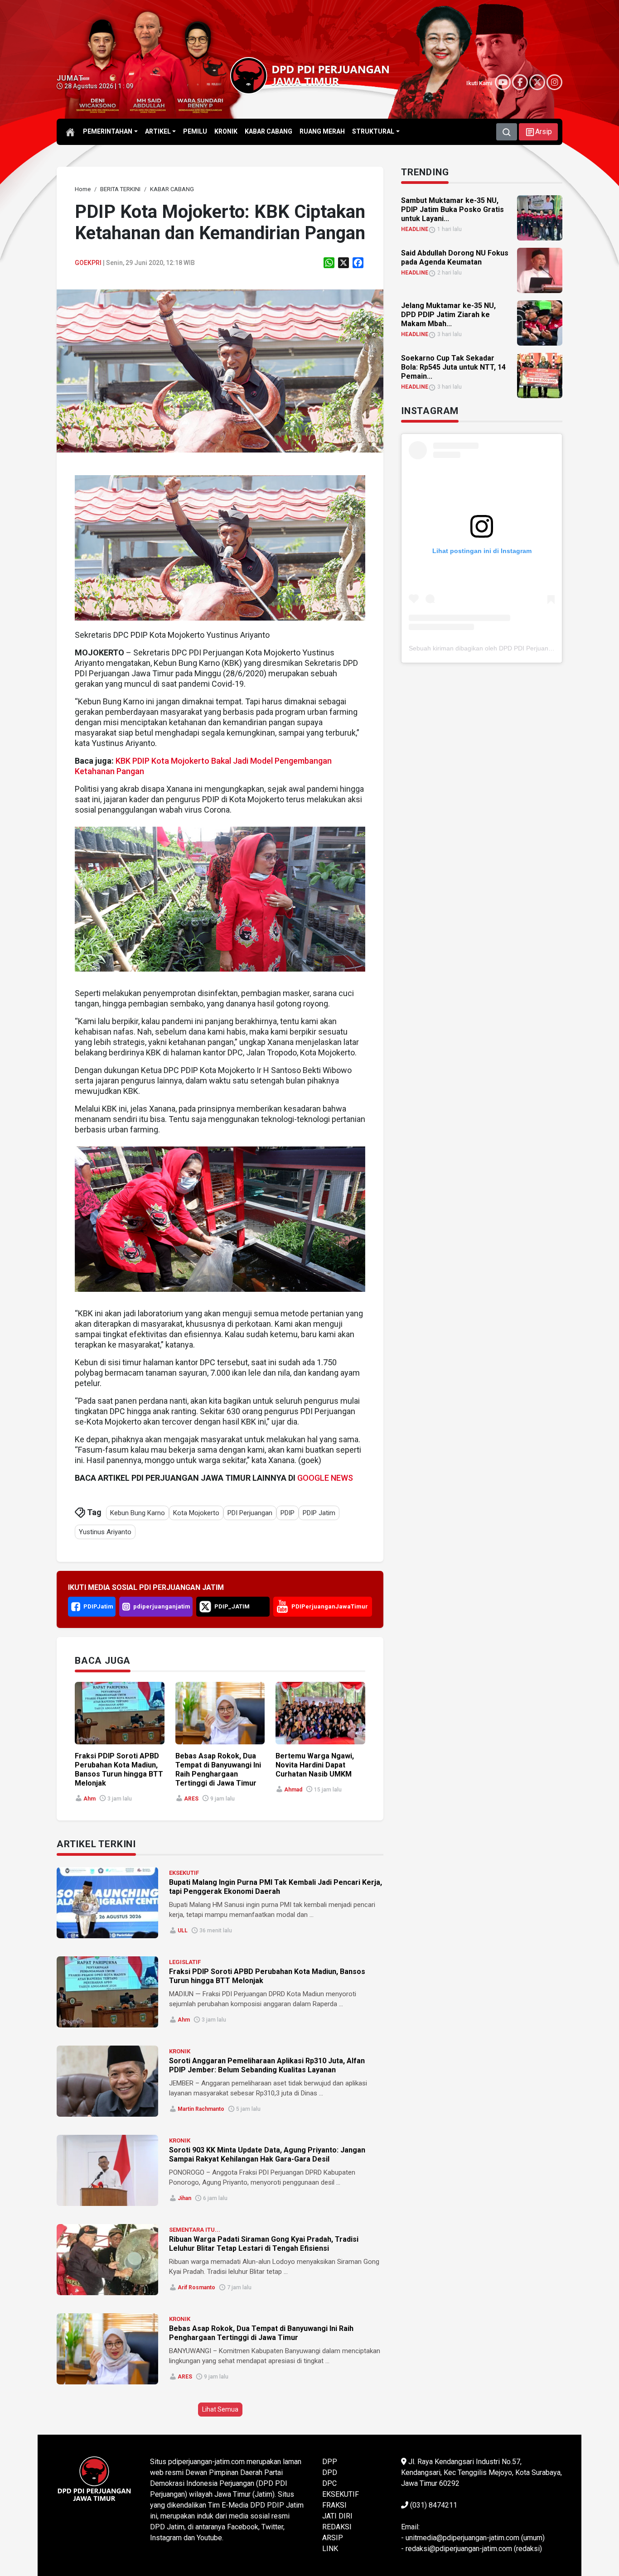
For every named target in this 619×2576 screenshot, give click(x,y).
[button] (538, 132)
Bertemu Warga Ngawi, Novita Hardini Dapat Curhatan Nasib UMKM (315, 1765)
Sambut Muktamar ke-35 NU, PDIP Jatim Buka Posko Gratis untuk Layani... (452, 209)
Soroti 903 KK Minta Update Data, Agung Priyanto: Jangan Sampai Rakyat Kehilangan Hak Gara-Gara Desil (267, 2155)
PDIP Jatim (319, 1513)
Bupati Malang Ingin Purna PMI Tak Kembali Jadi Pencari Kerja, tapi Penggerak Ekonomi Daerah (276, 1887)
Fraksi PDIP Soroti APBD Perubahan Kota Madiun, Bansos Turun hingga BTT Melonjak (119, 1769)
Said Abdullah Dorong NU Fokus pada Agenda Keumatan (455, 258)
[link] (220, 370)
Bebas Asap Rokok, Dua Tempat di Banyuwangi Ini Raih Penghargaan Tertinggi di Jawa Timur (218, 1769)
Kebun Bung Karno (138, 1513)
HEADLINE (415, 229)
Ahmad (293, 1790)
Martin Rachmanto (201, 2109)
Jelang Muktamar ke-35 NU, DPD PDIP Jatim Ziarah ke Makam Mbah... (448, 315)
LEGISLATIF (185, 1962)
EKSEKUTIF (184, 1873)
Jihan (184, 2198)
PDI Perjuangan (250, 1513)
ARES (191, 1799)
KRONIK (180, 2051)
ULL (183, 1931)
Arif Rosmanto (196, 2287)
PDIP (288, 1513)
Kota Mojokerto (196, 1513)
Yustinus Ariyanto (105, 1532)
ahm (89, 1799)
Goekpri (88, 263)
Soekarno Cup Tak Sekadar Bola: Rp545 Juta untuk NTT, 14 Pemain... (453, 367)
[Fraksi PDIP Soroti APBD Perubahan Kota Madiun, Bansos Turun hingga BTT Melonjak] (107, 1992)
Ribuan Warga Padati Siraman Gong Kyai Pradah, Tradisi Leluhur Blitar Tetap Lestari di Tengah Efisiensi (264, 2244)
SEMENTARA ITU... (195, 2230)
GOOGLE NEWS (325, 1478)
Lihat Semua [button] (220, 2409)
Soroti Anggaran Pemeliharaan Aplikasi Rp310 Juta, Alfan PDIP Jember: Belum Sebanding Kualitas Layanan (267, 2065)
